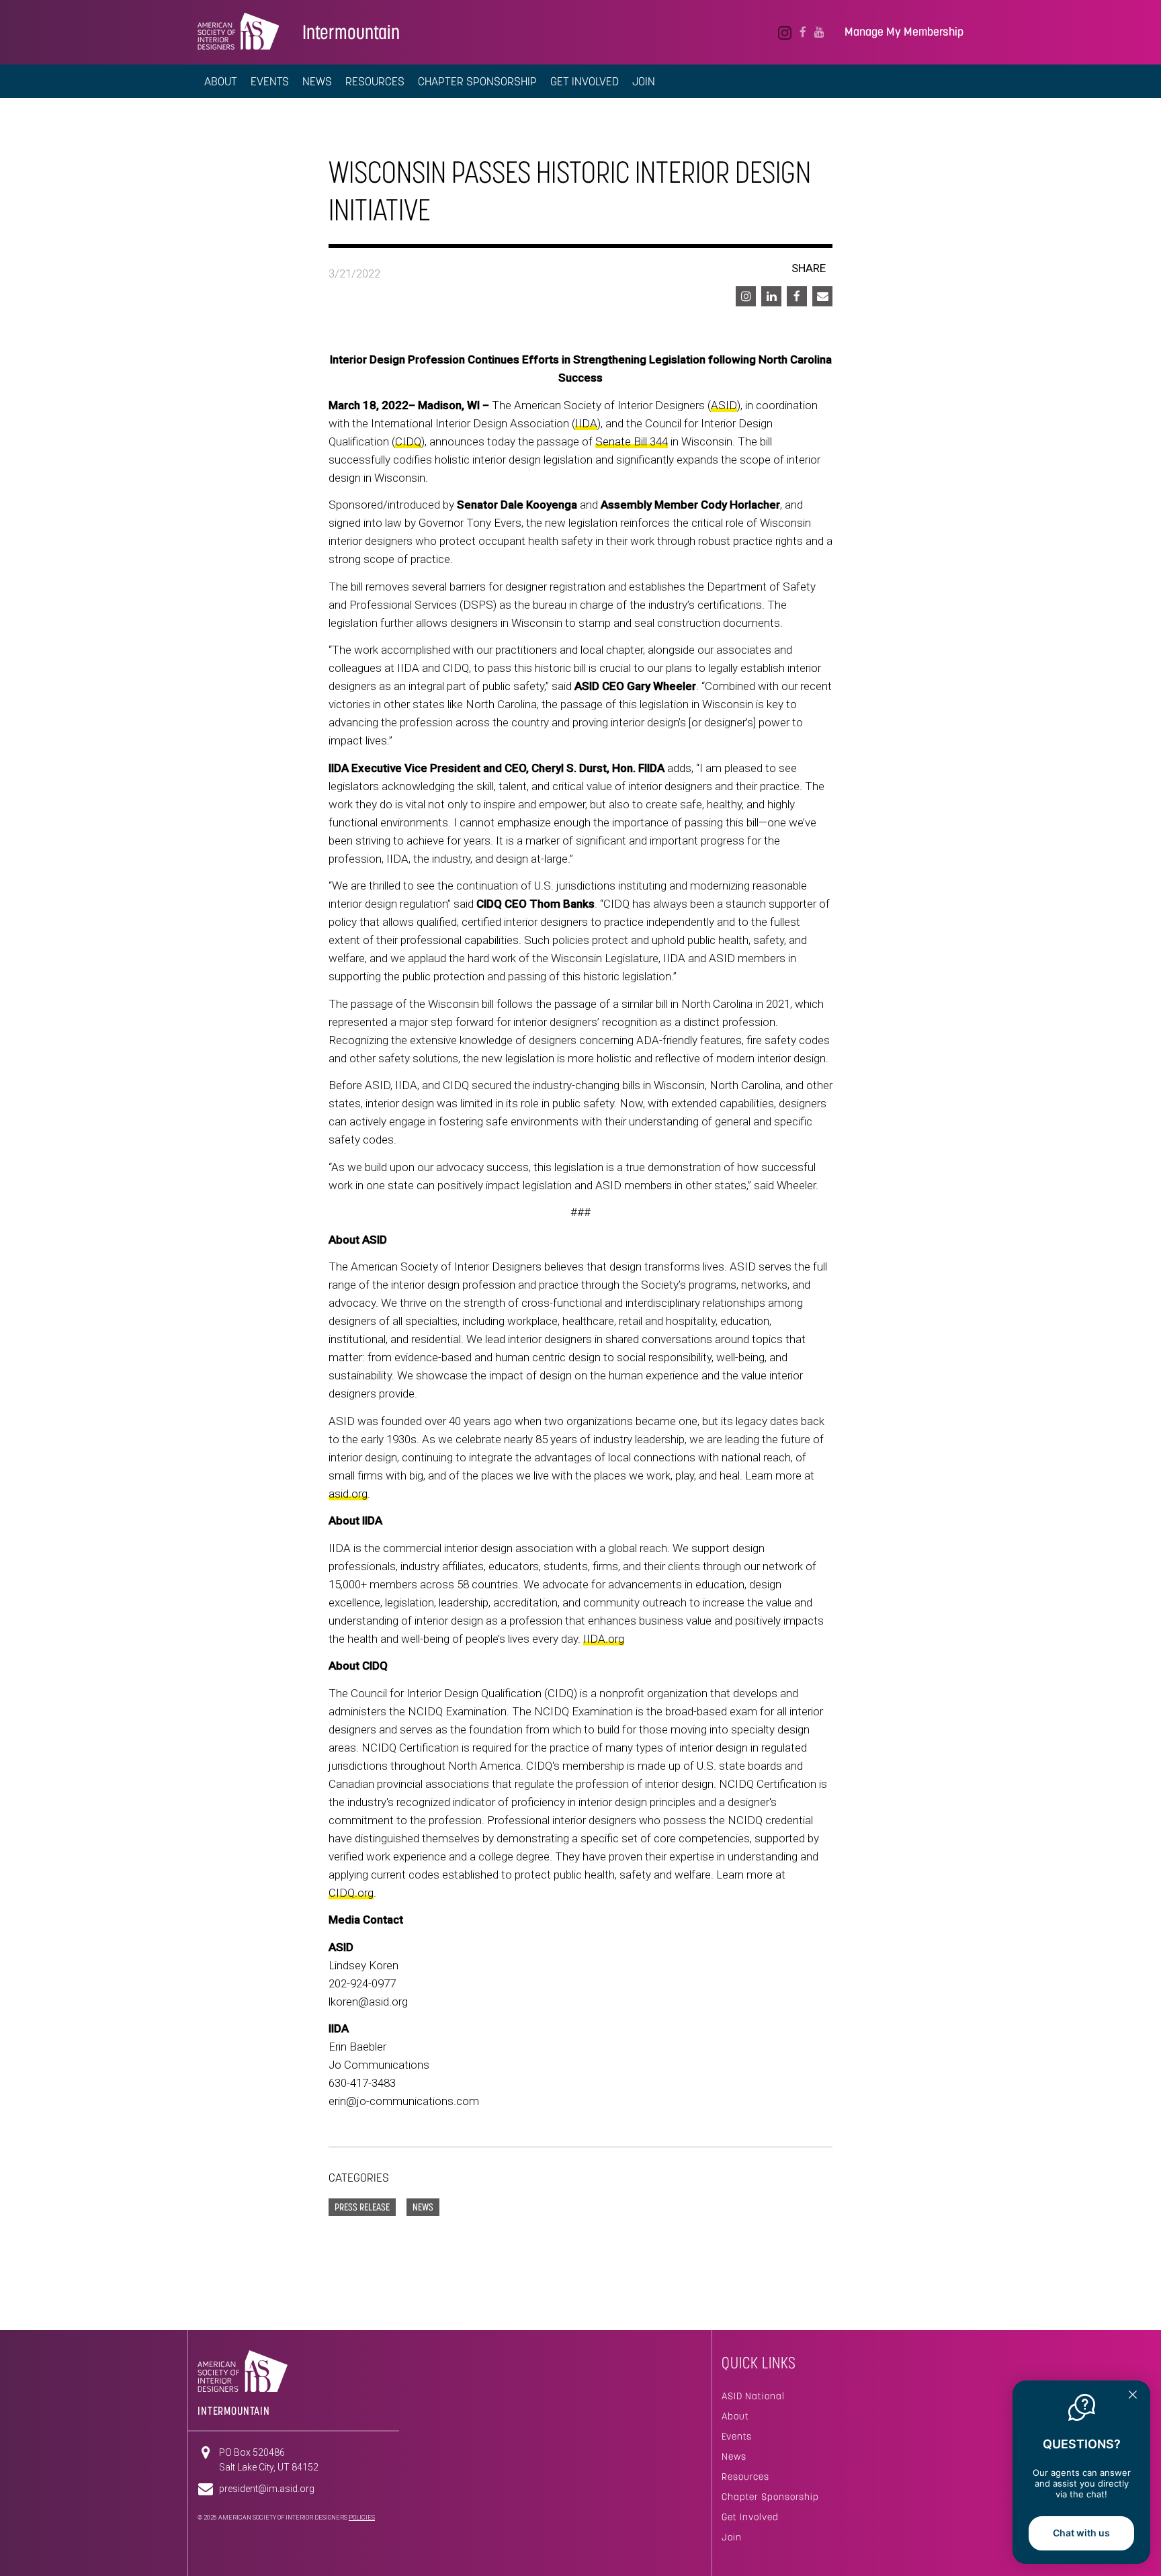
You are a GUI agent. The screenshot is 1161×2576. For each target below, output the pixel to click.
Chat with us (1081, 2533)
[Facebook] (803, 32)
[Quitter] (1133, 2396)
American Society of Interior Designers (238, 31)
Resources (745, 2477)
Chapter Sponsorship (770, 2497)
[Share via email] (822, 296)
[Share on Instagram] (746, 296)
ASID (724, 405)
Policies (362, 2518)
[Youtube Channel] (819, 32)
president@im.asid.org (267, 2489)
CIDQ (408, 441)
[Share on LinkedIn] (771, 296)
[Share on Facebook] (797, 296)
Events (270, 81)
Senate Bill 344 (632, 441)
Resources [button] (375, 81)
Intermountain (351, 32)
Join (644, 81)
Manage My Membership (904, 32)
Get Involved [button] (585, 81)
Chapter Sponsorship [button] (477, 81)
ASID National (753, 2396)
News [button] (317, 81)
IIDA (586, 423)
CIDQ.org (351, 1893)
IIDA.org (604, 1639)
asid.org (348, 1494)
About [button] (221, 81)
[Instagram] (785, 32)
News (734, 2456)
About (735, 2416)
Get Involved (750, 2517)
